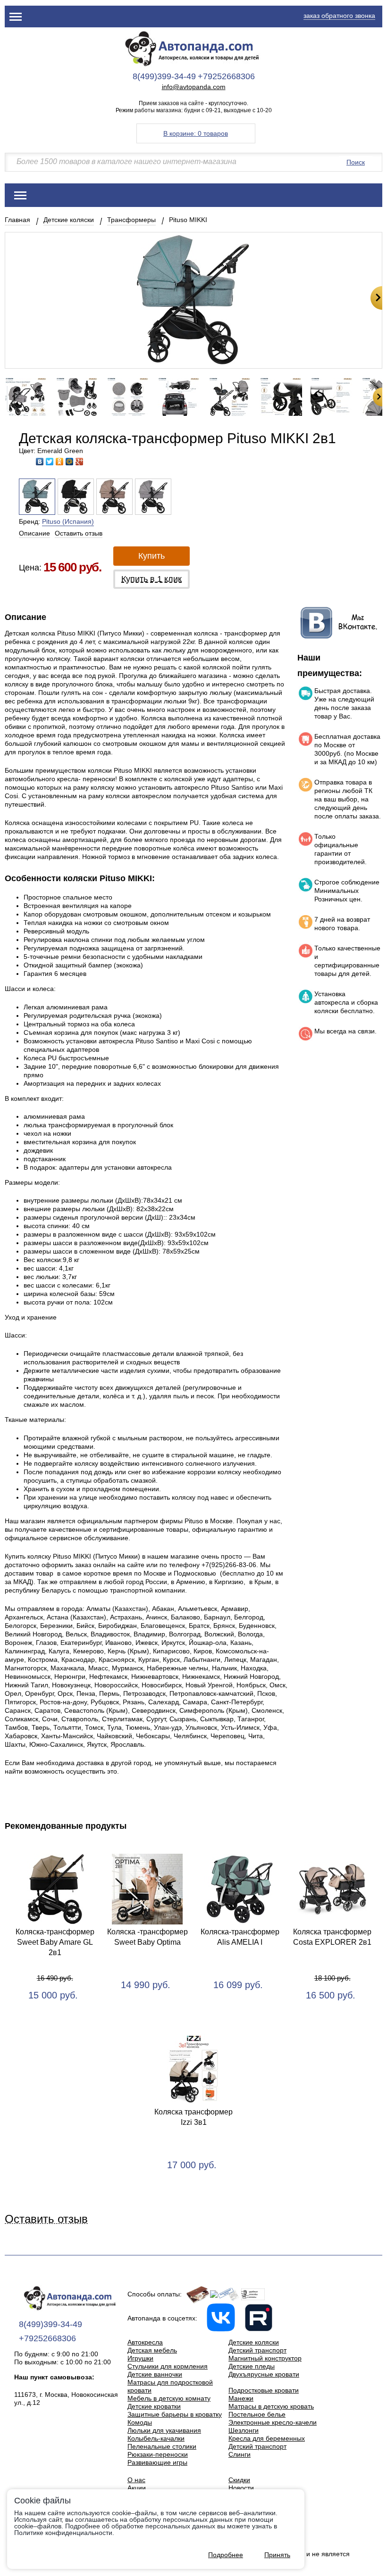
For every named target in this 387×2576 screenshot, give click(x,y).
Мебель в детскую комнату (169, 2398)
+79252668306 (226, 76)
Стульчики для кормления (168, 2366)
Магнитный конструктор (265, 2358)
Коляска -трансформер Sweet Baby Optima (147, 1937)
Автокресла (145, 2342)
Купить (151, 556)
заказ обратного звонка (339, 16)
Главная (17, 220)
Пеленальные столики (162, 2446)
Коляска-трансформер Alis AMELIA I (240, 1937)
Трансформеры (131, 220)
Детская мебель (152, 2350)
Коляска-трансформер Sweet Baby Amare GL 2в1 (55, 1942)
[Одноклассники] (60, 462)
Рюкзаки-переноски (158, 2454)
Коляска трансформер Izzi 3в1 (193, 2117)
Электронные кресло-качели (273, 2422)
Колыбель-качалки (156, 2438)
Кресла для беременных (267, 2438)
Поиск (356, 162)
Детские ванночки (155, 2374)
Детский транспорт (257, 2350)
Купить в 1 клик (151, 579)
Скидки (239, 2480)
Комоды (140, 2422)
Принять (277, 2555)
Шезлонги (244, 2430)
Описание (34, 533)
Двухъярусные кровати (264, 2374)
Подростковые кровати (264, 2390)
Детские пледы (252, 2366)
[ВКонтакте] (40, 462)
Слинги (240, 2454)
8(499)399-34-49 (164, 76)
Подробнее (226, 2555)
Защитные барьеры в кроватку (175, 2414)
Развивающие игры (157, 2462)
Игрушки (140, 2358)
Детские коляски (69, 220)
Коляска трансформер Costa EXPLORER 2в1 (332, 1937)
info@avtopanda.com (194, 87)
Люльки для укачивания (164, 2430)
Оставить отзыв (79, 533)
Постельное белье (257, 2414)
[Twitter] (50, 462)
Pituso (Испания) (68, 521)
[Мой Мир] (70, 462)
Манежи (241, 2398)
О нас (136, 2480)
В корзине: (196, 133)
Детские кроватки (154, 2406)
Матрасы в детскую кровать (271, 2406)
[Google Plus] (80, 462)
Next (376, 298)
